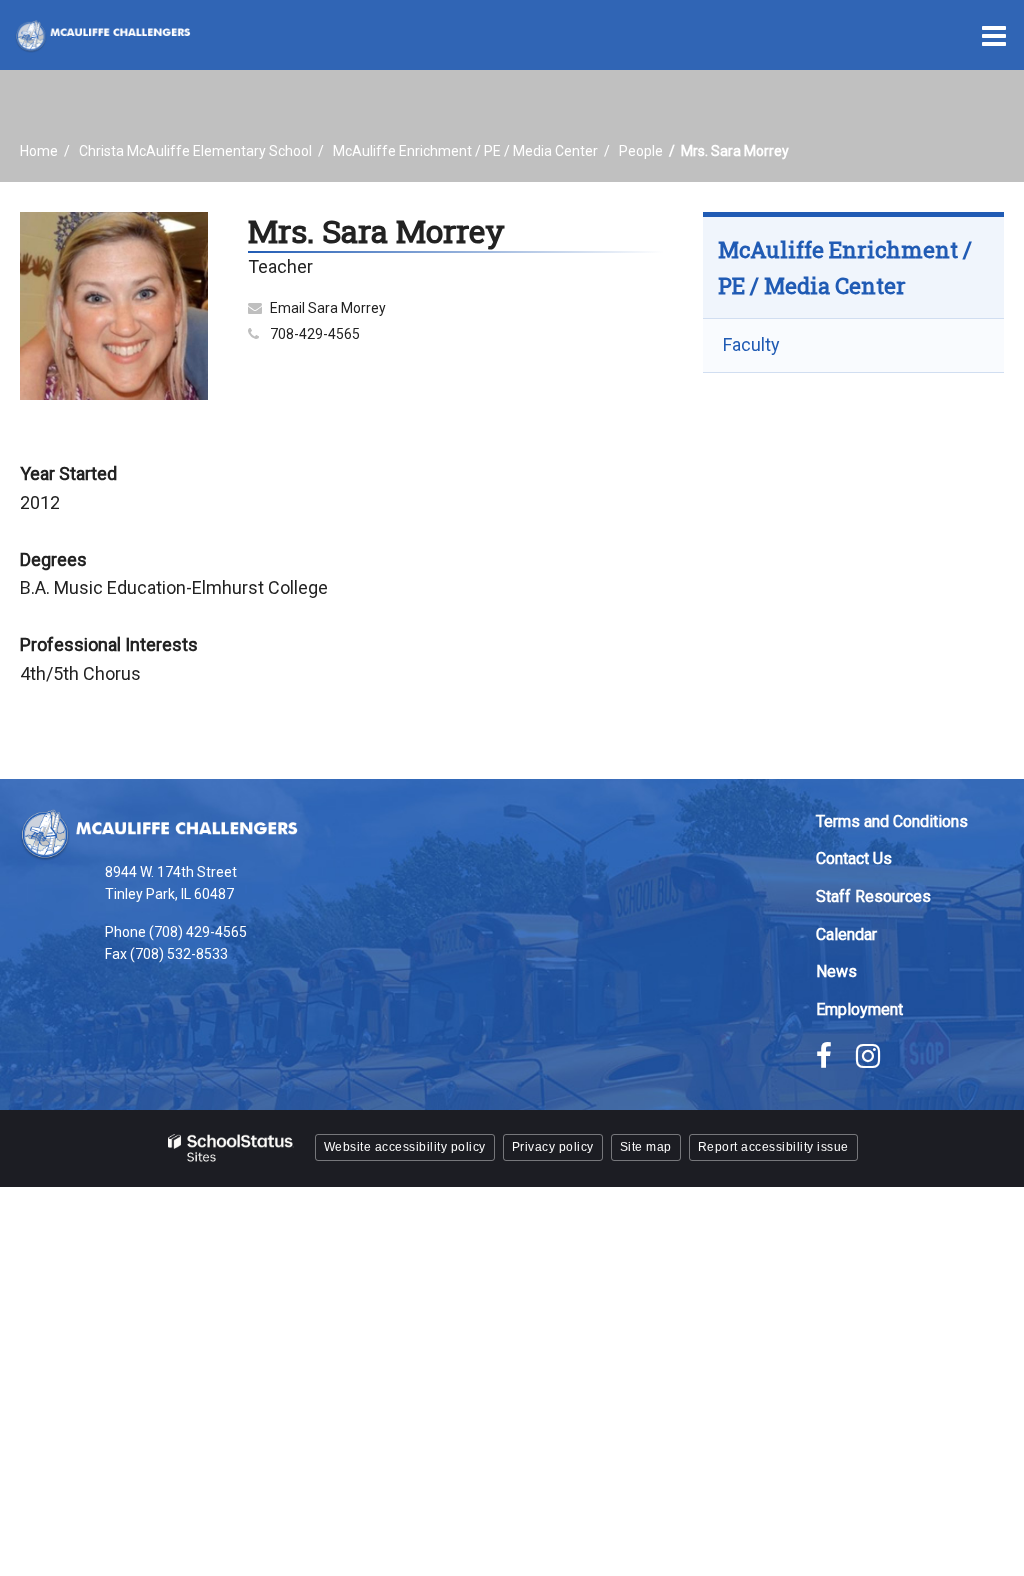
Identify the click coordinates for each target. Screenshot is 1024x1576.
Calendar (846, 934)
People (641, 151)
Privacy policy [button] (553, 1147)
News (836, 971)
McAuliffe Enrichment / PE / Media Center (465, 151)
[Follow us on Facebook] (824, 1056)
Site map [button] (646, 1147)
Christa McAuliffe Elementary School (195, 151)
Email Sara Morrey (328, 308)
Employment (859, 1009)
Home (39, 151)
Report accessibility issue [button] (773, 1147)
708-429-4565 (315, 334)
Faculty (751, 344)
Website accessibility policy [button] (405, 1147)
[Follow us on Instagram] (868, 1056)
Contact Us (854, 858)
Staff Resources (873, 896)
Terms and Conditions (892, 821)
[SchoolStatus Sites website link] (231, 1148)
